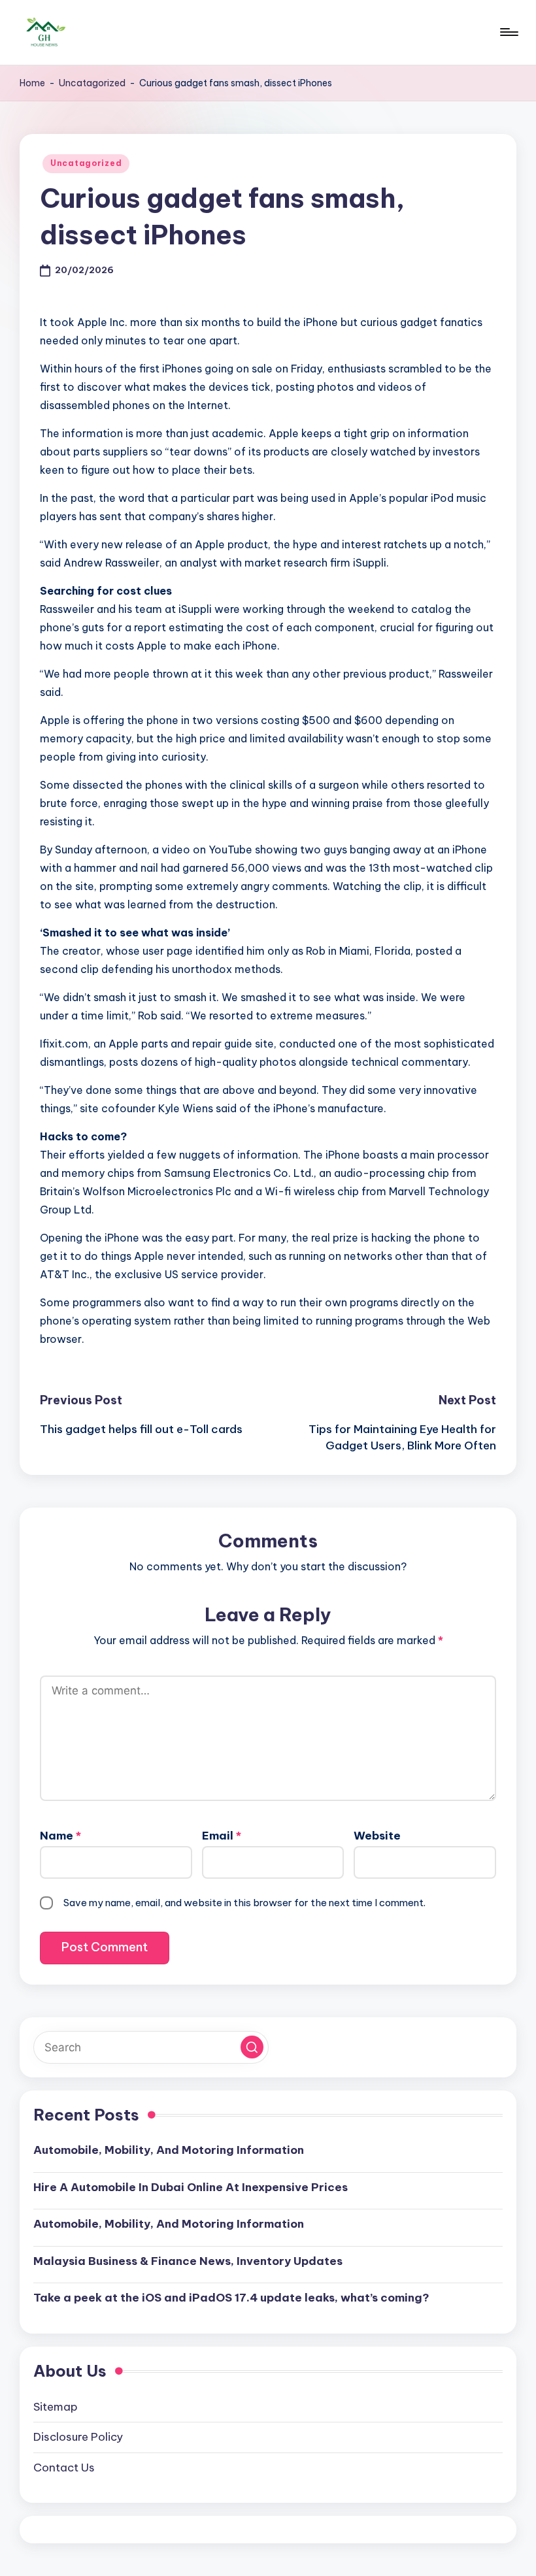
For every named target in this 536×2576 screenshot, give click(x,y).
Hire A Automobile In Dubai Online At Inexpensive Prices (191, 2187)
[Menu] (508, 32)
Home (32, 83)
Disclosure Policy (78, 2437)
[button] (252, 2047)
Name (60, 1836)
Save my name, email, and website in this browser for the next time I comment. (244, 1903)
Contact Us (64, 2468)
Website (377, 1836)
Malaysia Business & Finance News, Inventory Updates (188, 2261)
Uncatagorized (92, 83)
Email (222, 1836)
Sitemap (56, 2407)
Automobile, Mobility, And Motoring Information (169, 2150)
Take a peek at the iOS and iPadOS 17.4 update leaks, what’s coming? (231, 2298)
